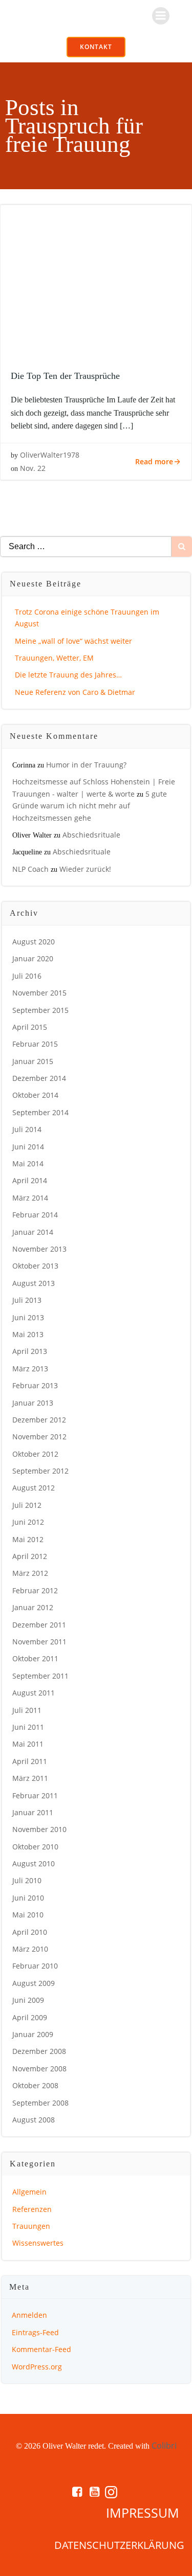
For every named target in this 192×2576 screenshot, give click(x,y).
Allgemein (29, 2192)
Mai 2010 (28, 1915)
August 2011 (34, 1693)
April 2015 (30, 1027)
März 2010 (30, 1949)
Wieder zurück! (85, 869)
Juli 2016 (27, 976)
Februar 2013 (35, 1385)
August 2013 (34, 1283)
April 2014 (30, 1180)
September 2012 (40, 1471)
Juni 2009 (28, 2000)
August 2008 (34, 2120)
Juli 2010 (27, 1880)
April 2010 (30, 1932)
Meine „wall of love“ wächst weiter (73, 641)
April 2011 (30, 1761)
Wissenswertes (38, 2243)
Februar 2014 (35, 1215)
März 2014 (30, 1198)
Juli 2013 (27, 1300)
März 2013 (30, 1369)
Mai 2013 (28, 1334)
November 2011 (39, 1642)
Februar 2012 (35, 1590)
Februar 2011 (35, 1795)
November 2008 (39, 2069)
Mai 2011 (28, 1744)
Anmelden (29, 2315)
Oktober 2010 (35, 1847)
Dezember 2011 (39, 1625)
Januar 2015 (33, 1061)
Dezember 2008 (39, 2051)
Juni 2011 (28, 1727)
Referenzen (32, 2209)
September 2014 (40, 1112)
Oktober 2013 (35, 1266)
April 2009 (30, 2017)
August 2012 (34, 1488)
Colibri (164, 2446)
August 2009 (34, 1983)
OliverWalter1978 (50, 455)
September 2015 (40, 1010)
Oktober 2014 (35, 1095)
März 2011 (30, 1778)
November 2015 (39, 993)
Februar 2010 (35, 1966)
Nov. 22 (33, 468)
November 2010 (39, 1829)
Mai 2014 (28, 1163)
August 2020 (34, 942)
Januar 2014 (33, 1232)
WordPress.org (37, 2367)
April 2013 (30, 1351)
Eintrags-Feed (35, 2332)
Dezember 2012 (39, 1420)
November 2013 (39, 1249)
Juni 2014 (28, 1147)
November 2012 (39, 1437)
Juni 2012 (28, 1522)
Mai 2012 (28, 1539)
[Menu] (161, 16)
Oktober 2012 (35, 1454)
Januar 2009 (33, 2034)
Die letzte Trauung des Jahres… (68, 675)
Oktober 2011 (35, 1658)
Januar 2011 (33, 1812)
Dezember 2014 (39, 1078)
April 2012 (30, 1556)
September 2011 (40, 1676)
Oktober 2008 (35, 2085)
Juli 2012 (27, 1505)
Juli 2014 (27, 1129)
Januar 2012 (33, 1607)
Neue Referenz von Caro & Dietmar (75, 692)
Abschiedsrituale (91, 835)
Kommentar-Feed (41, 2349)
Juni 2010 (28, 1898)
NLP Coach (30, 869)
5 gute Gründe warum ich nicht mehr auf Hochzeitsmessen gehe (90, 806)
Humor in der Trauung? (86, 765)
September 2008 (40, 2103)
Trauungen (31, 2226)
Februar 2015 (35, 1044)
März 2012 (30, 1573)
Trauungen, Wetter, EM (54, 658)
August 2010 (34, 1863)
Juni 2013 (28, 1317)
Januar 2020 (33, 958)
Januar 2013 (33, 1403)
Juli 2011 (27, 1710)
